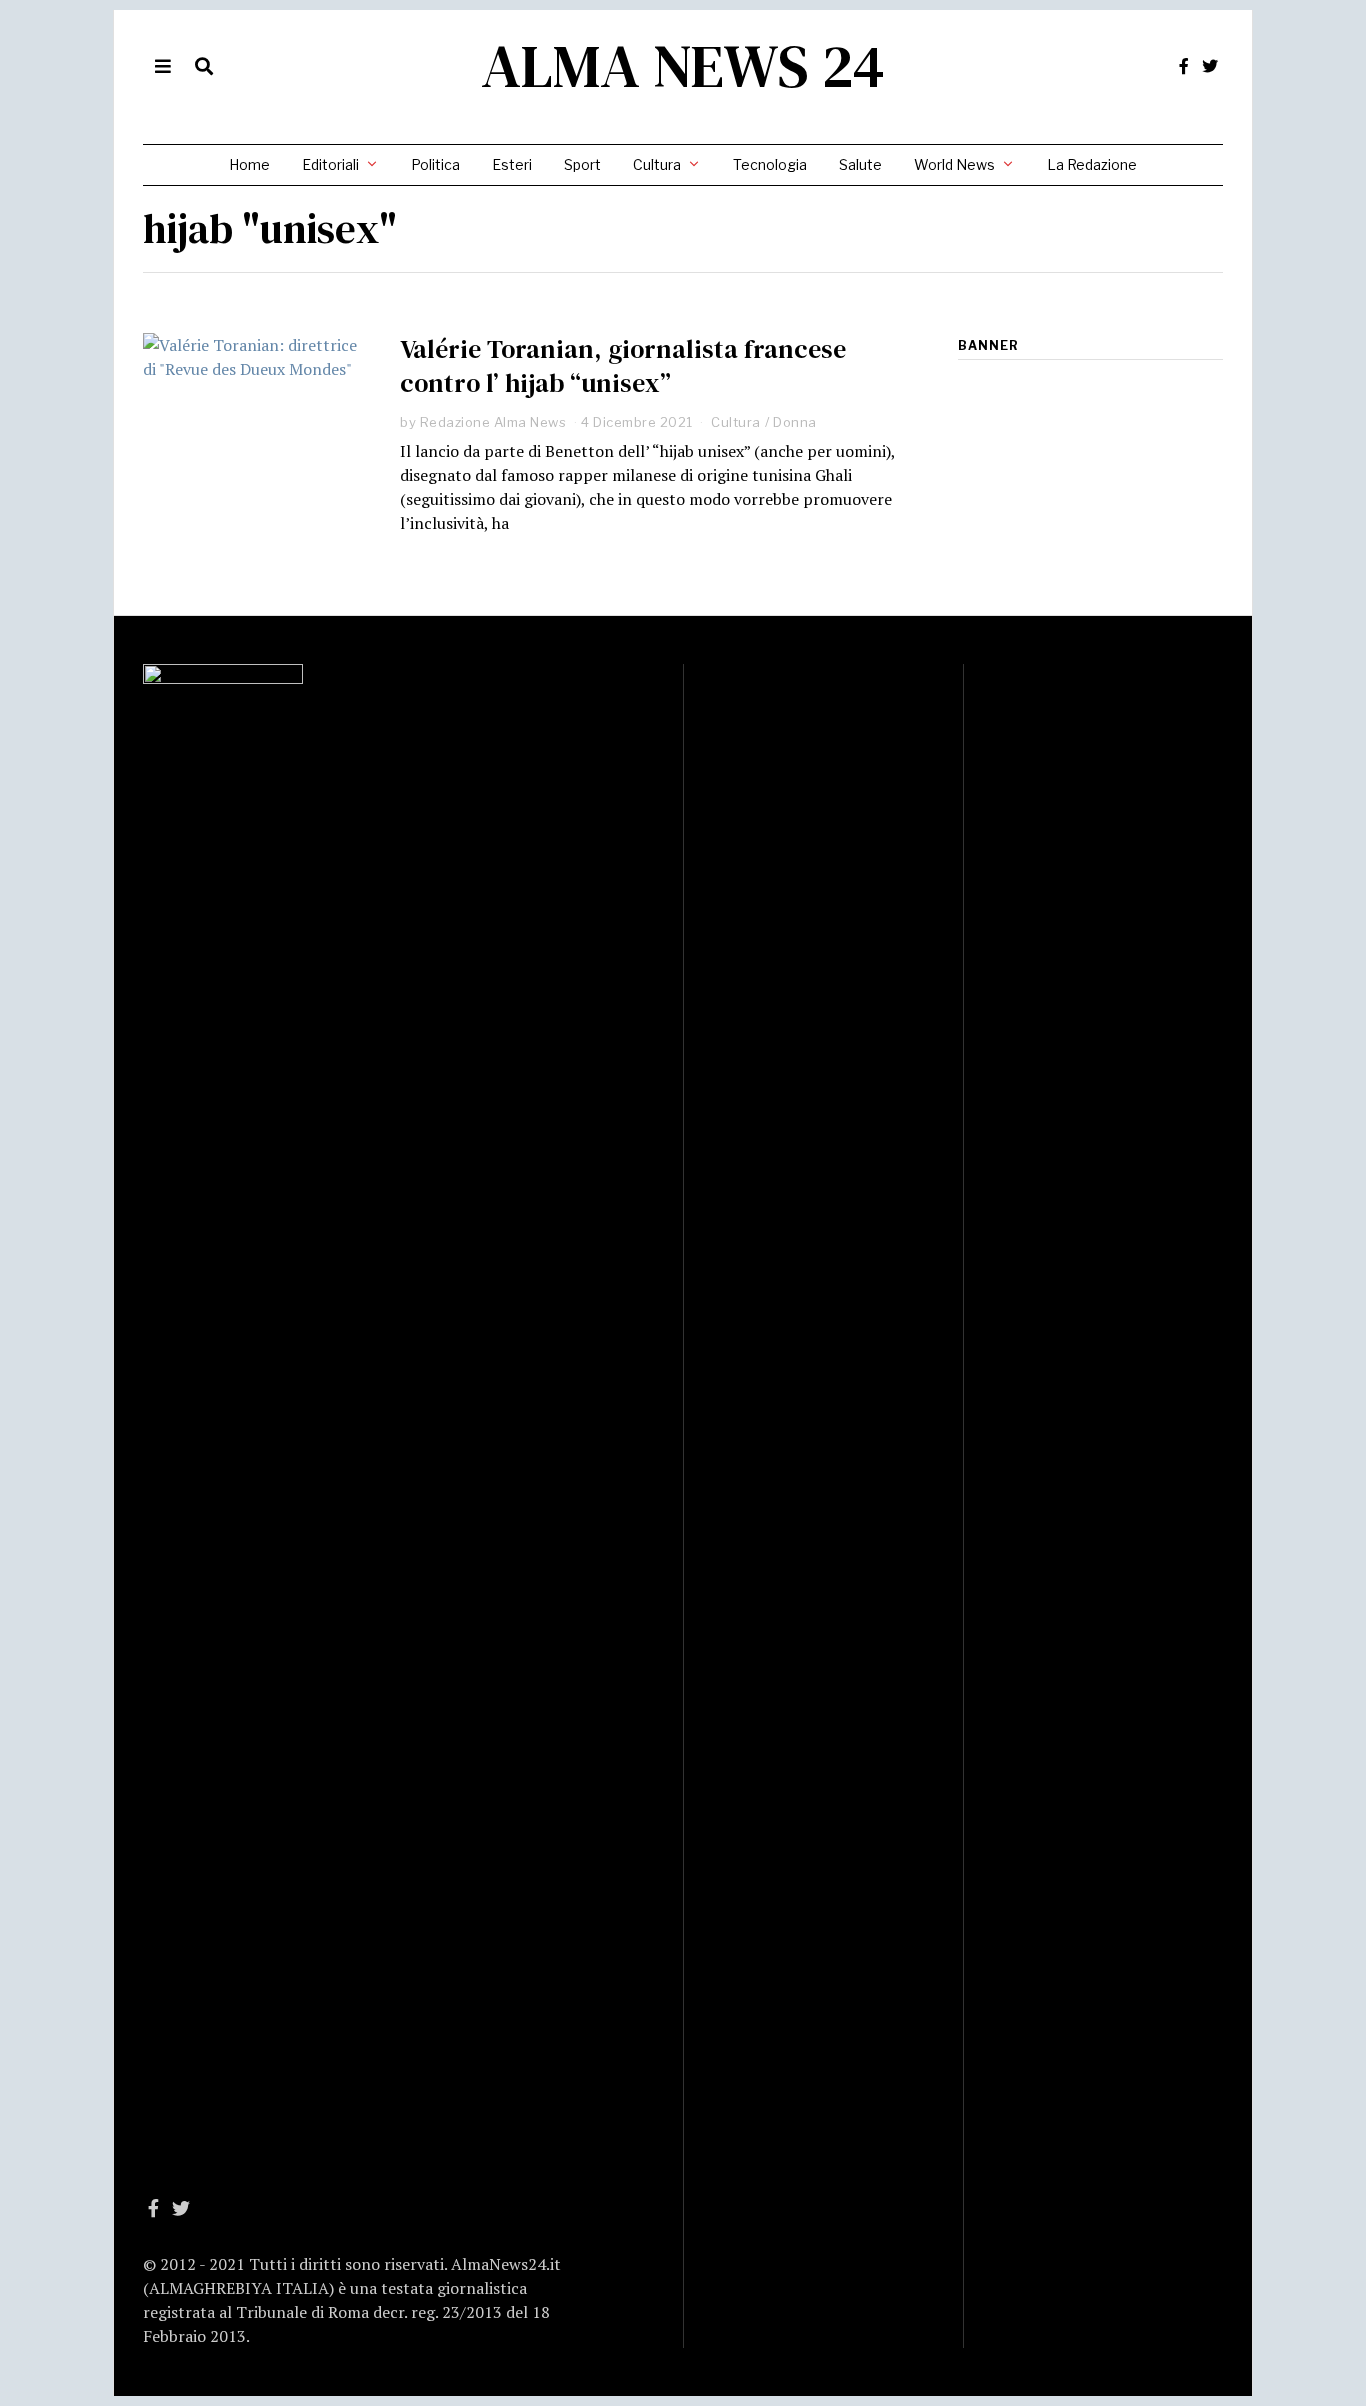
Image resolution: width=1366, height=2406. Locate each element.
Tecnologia (770, 164)
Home (249, 164)
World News (954, 164)
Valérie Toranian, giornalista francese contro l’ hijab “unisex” (623, 366)
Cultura (657, 164)
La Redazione (1092, 164)
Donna (795, 422)
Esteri (512, 164)
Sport (582, 164)
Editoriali (330, 164)
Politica (435, 164)
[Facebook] (1184, 66)
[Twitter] (1210, 66)
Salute (860, 164)
